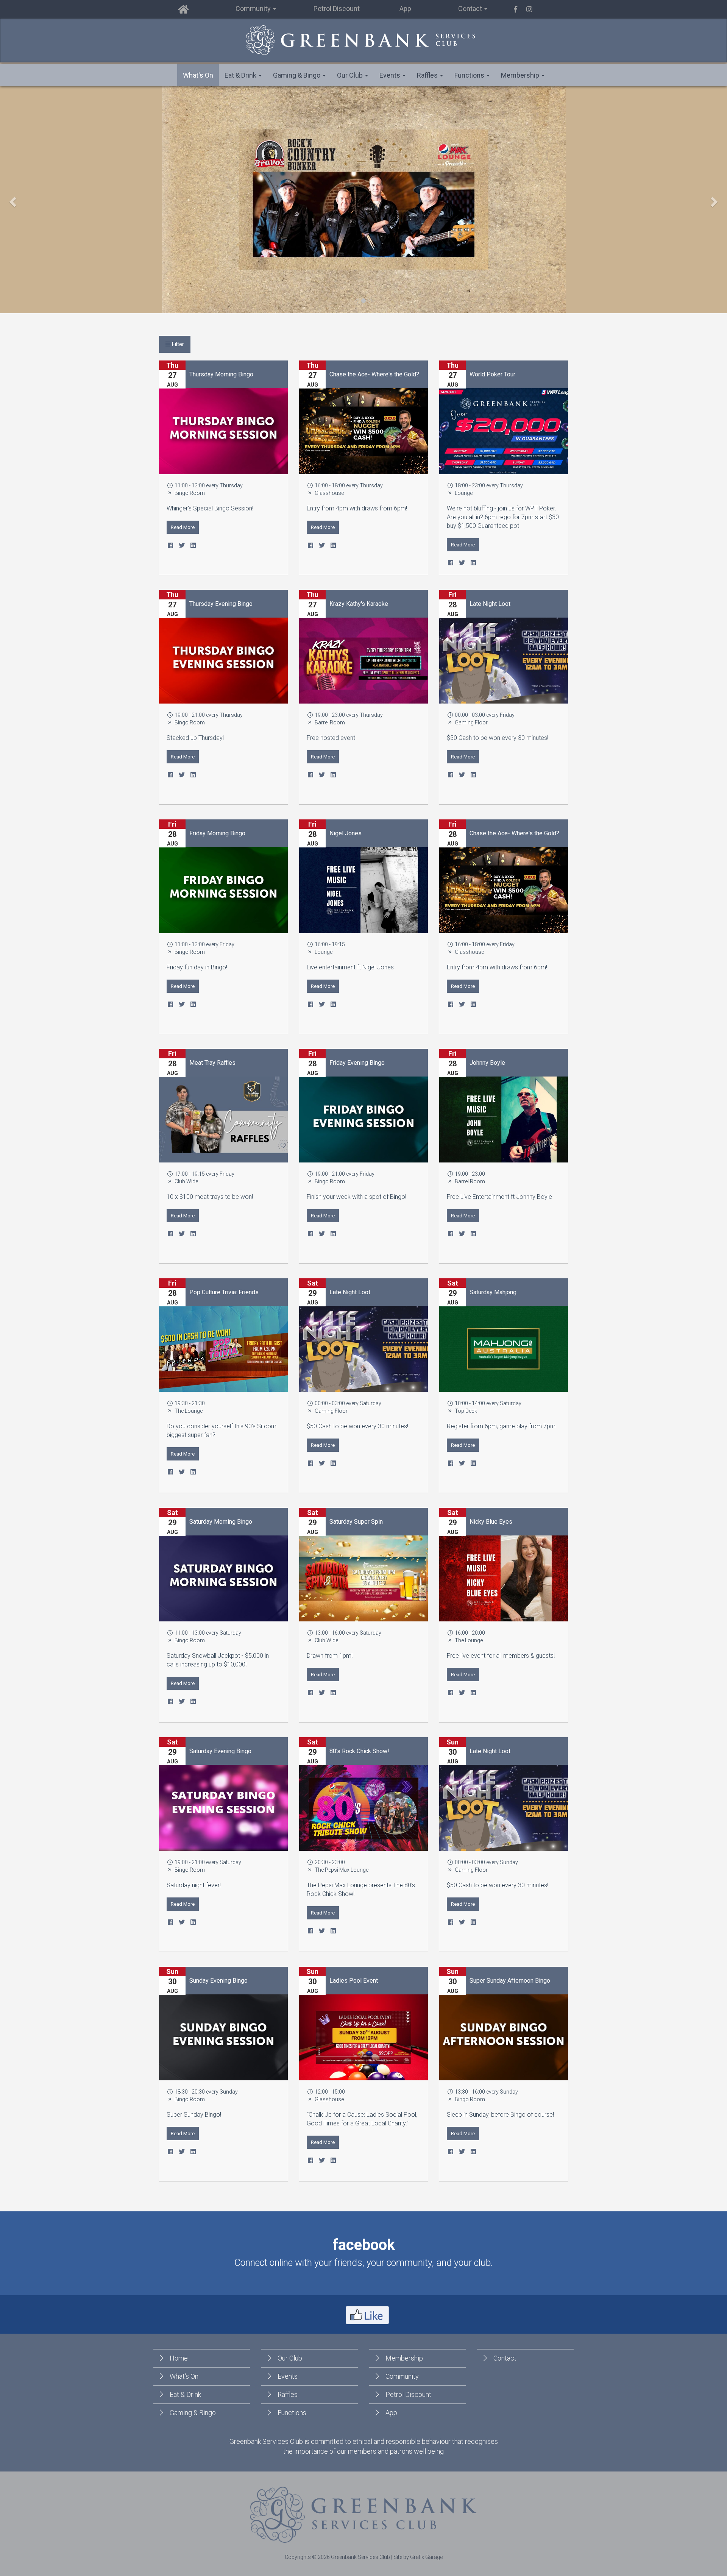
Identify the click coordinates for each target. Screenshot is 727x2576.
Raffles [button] (428, 75)
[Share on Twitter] (182, 545)
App (405, 9)
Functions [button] (470, 75)
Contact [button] (471, 9)
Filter (177, 344)
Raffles (288, 2394)
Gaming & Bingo (193, 2413)
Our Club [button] (351, 75)
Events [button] (391, 75)
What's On (198, 75)
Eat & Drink (185, 2394)
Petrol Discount (337, 9)
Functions (292, 2413)
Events (288, 2376)
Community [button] (254, 9)
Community (402, 2376)
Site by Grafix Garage (418, 2557)
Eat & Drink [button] (241, 75)
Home (179, 2358)
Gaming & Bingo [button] (297, 75)
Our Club (290, 2358)
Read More (183, 527)
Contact (505, 2358)
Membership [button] (521, 75)
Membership (404, 2358)
